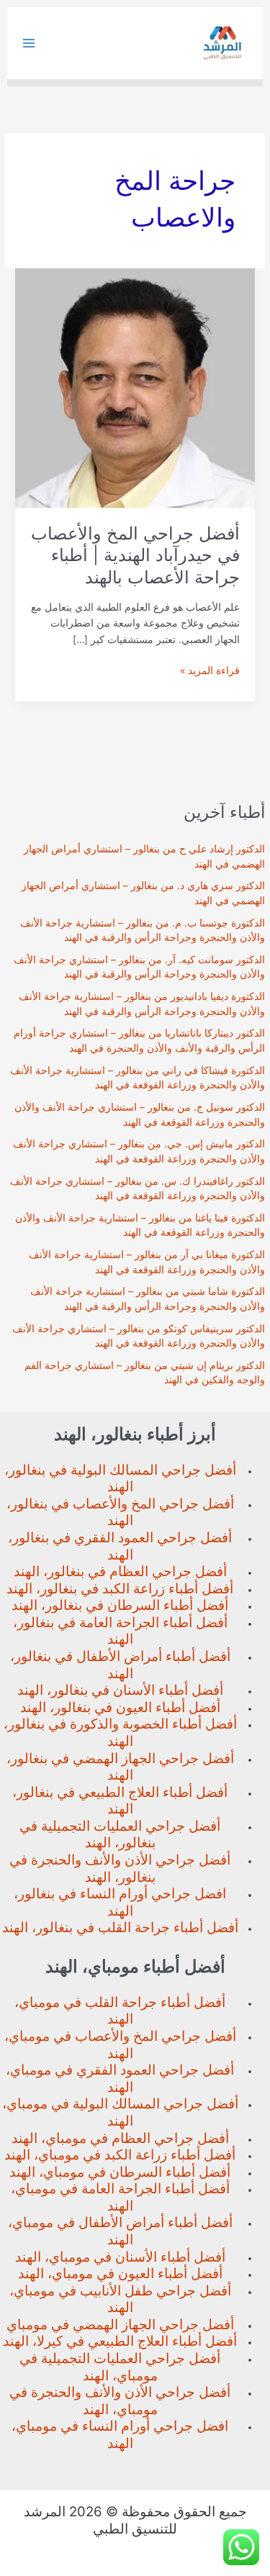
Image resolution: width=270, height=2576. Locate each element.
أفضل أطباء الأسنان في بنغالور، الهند (120, 1690)
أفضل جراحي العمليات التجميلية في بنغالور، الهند (120, 1835)
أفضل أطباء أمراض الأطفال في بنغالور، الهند (120, 1665)
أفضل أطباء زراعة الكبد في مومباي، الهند (120, 2155)
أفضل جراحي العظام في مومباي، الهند (120, 2138)
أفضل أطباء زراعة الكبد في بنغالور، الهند (120, 1589)
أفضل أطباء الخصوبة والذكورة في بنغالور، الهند (120, 1733)
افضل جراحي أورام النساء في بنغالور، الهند (120, 1902)
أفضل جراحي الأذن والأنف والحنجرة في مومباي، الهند (120, 2401)
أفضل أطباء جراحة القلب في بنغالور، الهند (120, 1928)
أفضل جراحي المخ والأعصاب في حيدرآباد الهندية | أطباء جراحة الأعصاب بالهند (135, 556)
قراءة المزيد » (210, 672)
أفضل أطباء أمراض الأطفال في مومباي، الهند (120, 2231)
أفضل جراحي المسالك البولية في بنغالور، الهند (120, 1479)
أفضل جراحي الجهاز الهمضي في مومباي (120, 2325)
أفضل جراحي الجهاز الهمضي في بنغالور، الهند (120, 1767)
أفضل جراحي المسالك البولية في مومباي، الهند (120, 2112)
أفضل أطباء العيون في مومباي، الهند (120, 2274)
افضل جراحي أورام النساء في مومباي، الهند (120, 2435)
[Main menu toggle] (29, 44)
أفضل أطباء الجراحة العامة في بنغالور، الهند (120, 1631)
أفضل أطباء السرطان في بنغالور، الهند (120, 1605)
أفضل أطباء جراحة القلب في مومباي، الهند (120, 2011)
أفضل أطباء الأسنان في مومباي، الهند (120, 2257)
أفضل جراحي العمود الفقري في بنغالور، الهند (120, 1546)
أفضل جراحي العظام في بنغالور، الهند (120, 1571)
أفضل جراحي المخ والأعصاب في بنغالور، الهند (120, 1512)
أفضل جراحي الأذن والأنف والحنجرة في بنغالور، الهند (120, 1869)
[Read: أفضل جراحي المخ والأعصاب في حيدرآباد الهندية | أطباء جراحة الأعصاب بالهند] (135, 387)
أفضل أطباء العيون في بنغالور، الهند (120, 1707)
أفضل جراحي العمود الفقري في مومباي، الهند (120, 2079)
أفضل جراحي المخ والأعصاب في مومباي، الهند (120, 2045)
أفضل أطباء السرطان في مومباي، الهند (120, 2172)
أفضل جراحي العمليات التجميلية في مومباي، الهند (120, 2367)
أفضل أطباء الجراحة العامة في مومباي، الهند (120, 2197)
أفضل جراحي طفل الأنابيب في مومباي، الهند (120, 2299)
